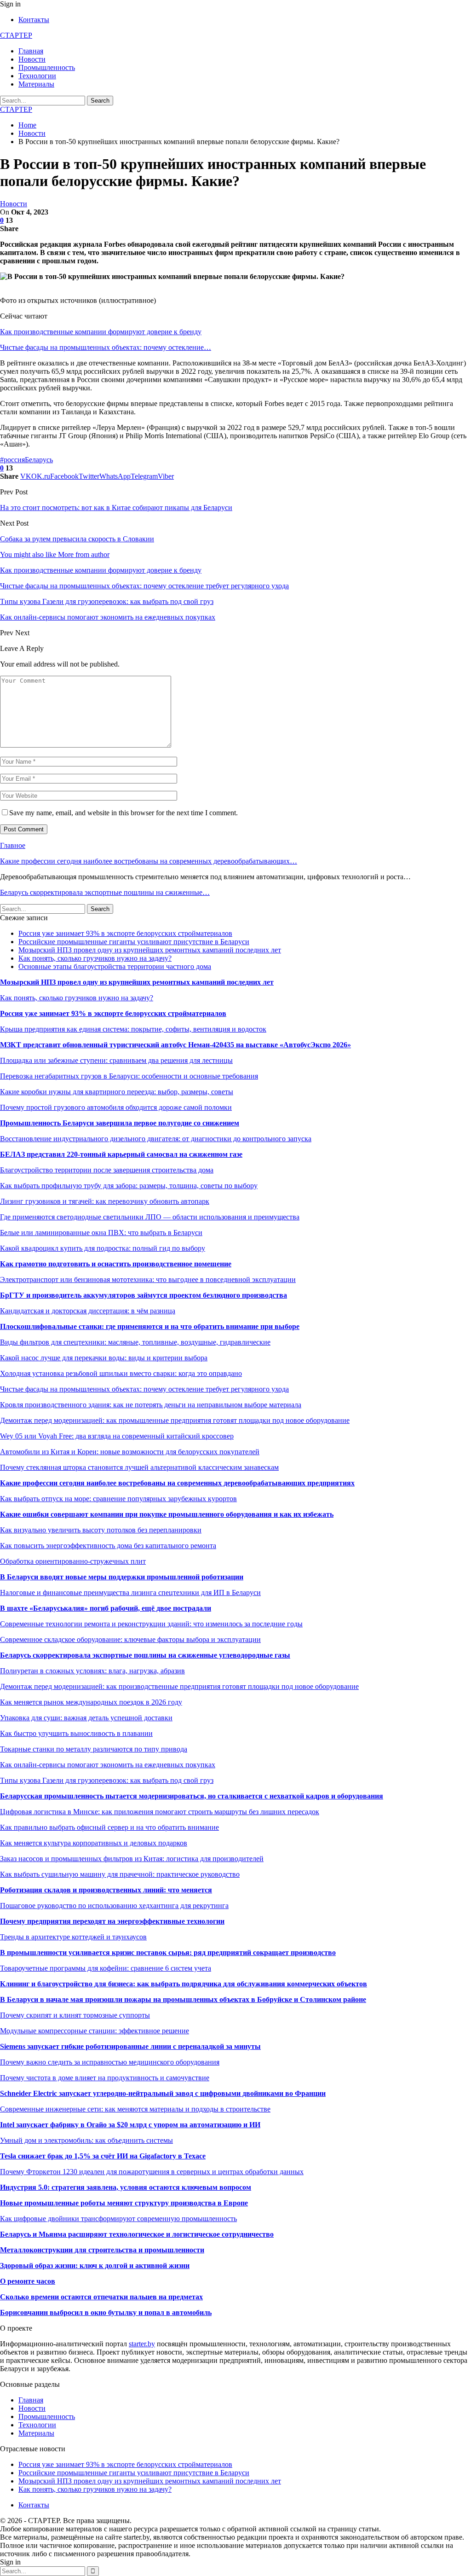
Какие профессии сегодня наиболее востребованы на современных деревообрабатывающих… (149, 861)
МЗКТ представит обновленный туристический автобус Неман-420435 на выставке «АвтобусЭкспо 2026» (175, 1045)
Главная (31, 51)
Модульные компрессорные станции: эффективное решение (95, 2031)
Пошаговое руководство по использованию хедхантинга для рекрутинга (114, 1906)
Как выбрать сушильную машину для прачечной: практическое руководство (120, 1874)
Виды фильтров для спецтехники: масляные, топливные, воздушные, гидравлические (135, 1342)
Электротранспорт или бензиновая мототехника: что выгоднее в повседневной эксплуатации (148, 1279)
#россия (12, 460)
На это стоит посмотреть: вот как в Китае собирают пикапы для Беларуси (116, 508)
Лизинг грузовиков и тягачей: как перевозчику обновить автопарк (105, 1201)
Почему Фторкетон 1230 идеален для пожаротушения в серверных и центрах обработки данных (152, 2172)
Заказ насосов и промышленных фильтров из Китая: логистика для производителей (132, 1859)
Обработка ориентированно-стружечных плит (73, 1561)
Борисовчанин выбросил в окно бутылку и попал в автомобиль (106, 2312)
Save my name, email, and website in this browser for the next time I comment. (123, 813)
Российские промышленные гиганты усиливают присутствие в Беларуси (134, 942)
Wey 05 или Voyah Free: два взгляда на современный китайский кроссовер (117, 1436)
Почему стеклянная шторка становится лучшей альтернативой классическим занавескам (139, 1467)
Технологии (37, 76)
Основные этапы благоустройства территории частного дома (115, 966)
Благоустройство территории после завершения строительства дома (107, 1170)
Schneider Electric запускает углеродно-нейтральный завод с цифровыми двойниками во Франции (163, 2093)
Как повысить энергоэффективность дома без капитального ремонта (108, 1546)
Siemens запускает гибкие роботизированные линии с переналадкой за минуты (130, 2046)
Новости (32, 59)
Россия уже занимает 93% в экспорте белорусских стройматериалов (125, 933)
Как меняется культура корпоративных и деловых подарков (94, 1843)
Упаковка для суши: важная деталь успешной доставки (86, 1718)
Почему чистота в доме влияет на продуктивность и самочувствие (105, 2078)
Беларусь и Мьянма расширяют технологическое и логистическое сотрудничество (137, 2234)
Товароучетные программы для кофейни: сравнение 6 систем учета (106, 1968)
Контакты (34, 20)
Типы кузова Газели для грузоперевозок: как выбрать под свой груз (107, 1780)
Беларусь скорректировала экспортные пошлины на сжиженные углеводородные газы (145, 1655)
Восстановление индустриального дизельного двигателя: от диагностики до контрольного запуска (156, 1139)
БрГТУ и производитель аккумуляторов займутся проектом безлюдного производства (144, 1295)
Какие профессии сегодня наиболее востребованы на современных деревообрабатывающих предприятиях (177, 1483)
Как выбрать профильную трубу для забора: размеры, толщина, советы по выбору (129, 1186)
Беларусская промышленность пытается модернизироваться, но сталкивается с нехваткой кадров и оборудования (192, 1796)
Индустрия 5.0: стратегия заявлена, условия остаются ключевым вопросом (126, 2187)
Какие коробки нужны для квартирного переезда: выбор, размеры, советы (117, 1092)
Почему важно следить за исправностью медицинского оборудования (110, 2062)
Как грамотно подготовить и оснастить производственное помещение (116, 1264)
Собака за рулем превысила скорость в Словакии (77, 539)
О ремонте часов (28, 2281)
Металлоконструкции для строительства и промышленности (102, 2250)
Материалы (36, 84)
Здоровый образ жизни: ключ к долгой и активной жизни (95, 2266)
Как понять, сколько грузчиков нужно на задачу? (95, 958)
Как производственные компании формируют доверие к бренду (101, 332)
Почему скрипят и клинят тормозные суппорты (75, 2015)
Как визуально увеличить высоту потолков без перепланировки (101, 1530)
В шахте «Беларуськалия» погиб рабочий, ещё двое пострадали (106, 1608)
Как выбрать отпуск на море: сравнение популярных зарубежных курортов (118, 1499)
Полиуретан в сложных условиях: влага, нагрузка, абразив (92, 1671)
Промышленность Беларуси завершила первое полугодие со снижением (120, 1123)
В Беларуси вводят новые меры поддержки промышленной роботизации (122, 1577)
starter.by (142, 2344)
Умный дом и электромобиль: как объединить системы (86, 2140)
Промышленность (47, 67)
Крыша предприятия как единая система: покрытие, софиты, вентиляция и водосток (133, 1029)
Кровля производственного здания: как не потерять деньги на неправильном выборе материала (151, 1405)
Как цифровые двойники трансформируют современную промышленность (118, 2219)
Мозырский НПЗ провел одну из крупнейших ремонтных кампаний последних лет (150, 950)
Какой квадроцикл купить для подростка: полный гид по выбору (103, 1248)
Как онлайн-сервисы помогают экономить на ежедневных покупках (108, 1765)
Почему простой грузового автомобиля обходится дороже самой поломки (116, 1107)
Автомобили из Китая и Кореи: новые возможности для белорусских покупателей (130, 1452)
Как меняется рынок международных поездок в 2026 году (91, 1702)
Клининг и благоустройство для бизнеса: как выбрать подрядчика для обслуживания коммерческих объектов (184, 1984)
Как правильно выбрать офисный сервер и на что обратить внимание (109, 1827)
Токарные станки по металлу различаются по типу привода (94, 1749)
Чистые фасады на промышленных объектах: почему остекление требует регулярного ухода (144, 1389)
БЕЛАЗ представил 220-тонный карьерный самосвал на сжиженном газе (121, 1154)
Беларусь (39, 460)
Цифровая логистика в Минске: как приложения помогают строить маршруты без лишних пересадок (160, 1812)
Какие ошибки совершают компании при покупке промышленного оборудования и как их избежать (167, 1514)
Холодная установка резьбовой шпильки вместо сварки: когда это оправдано (121, 1373)
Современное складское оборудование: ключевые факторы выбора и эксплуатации (130, 1639)
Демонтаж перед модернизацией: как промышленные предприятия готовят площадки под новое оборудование (175, 1420)
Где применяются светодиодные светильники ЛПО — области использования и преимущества (150, 1217)
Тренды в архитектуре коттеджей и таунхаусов (73, 1937)
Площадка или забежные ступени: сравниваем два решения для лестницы (116, 1060)
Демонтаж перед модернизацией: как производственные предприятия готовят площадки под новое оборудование (179, 1686)
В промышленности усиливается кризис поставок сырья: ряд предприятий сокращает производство (168, 1952)
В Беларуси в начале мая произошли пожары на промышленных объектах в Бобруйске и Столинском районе (183, 1999)
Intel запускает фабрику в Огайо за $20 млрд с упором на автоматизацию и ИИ (130, 2125)
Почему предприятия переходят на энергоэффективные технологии (112, 1921)
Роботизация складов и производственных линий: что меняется (106, 1890)
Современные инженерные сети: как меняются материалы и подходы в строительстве (135, 2109)
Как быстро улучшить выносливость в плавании (76, 1733)
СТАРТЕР (16, 35)
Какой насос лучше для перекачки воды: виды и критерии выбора (104, 1358)
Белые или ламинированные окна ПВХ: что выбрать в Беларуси (101, 1233)
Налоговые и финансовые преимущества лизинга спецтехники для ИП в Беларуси (130, 1593)
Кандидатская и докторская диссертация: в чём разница (88, 1311)
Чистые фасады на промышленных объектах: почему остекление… (106, 347)
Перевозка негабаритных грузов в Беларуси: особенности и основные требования (129, 1076)
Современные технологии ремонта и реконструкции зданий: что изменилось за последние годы (151, 1624)
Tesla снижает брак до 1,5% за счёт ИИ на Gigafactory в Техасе (103, 2156)
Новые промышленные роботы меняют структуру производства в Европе (124, 2203)
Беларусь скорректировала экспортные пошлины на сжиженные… (105, 892)
